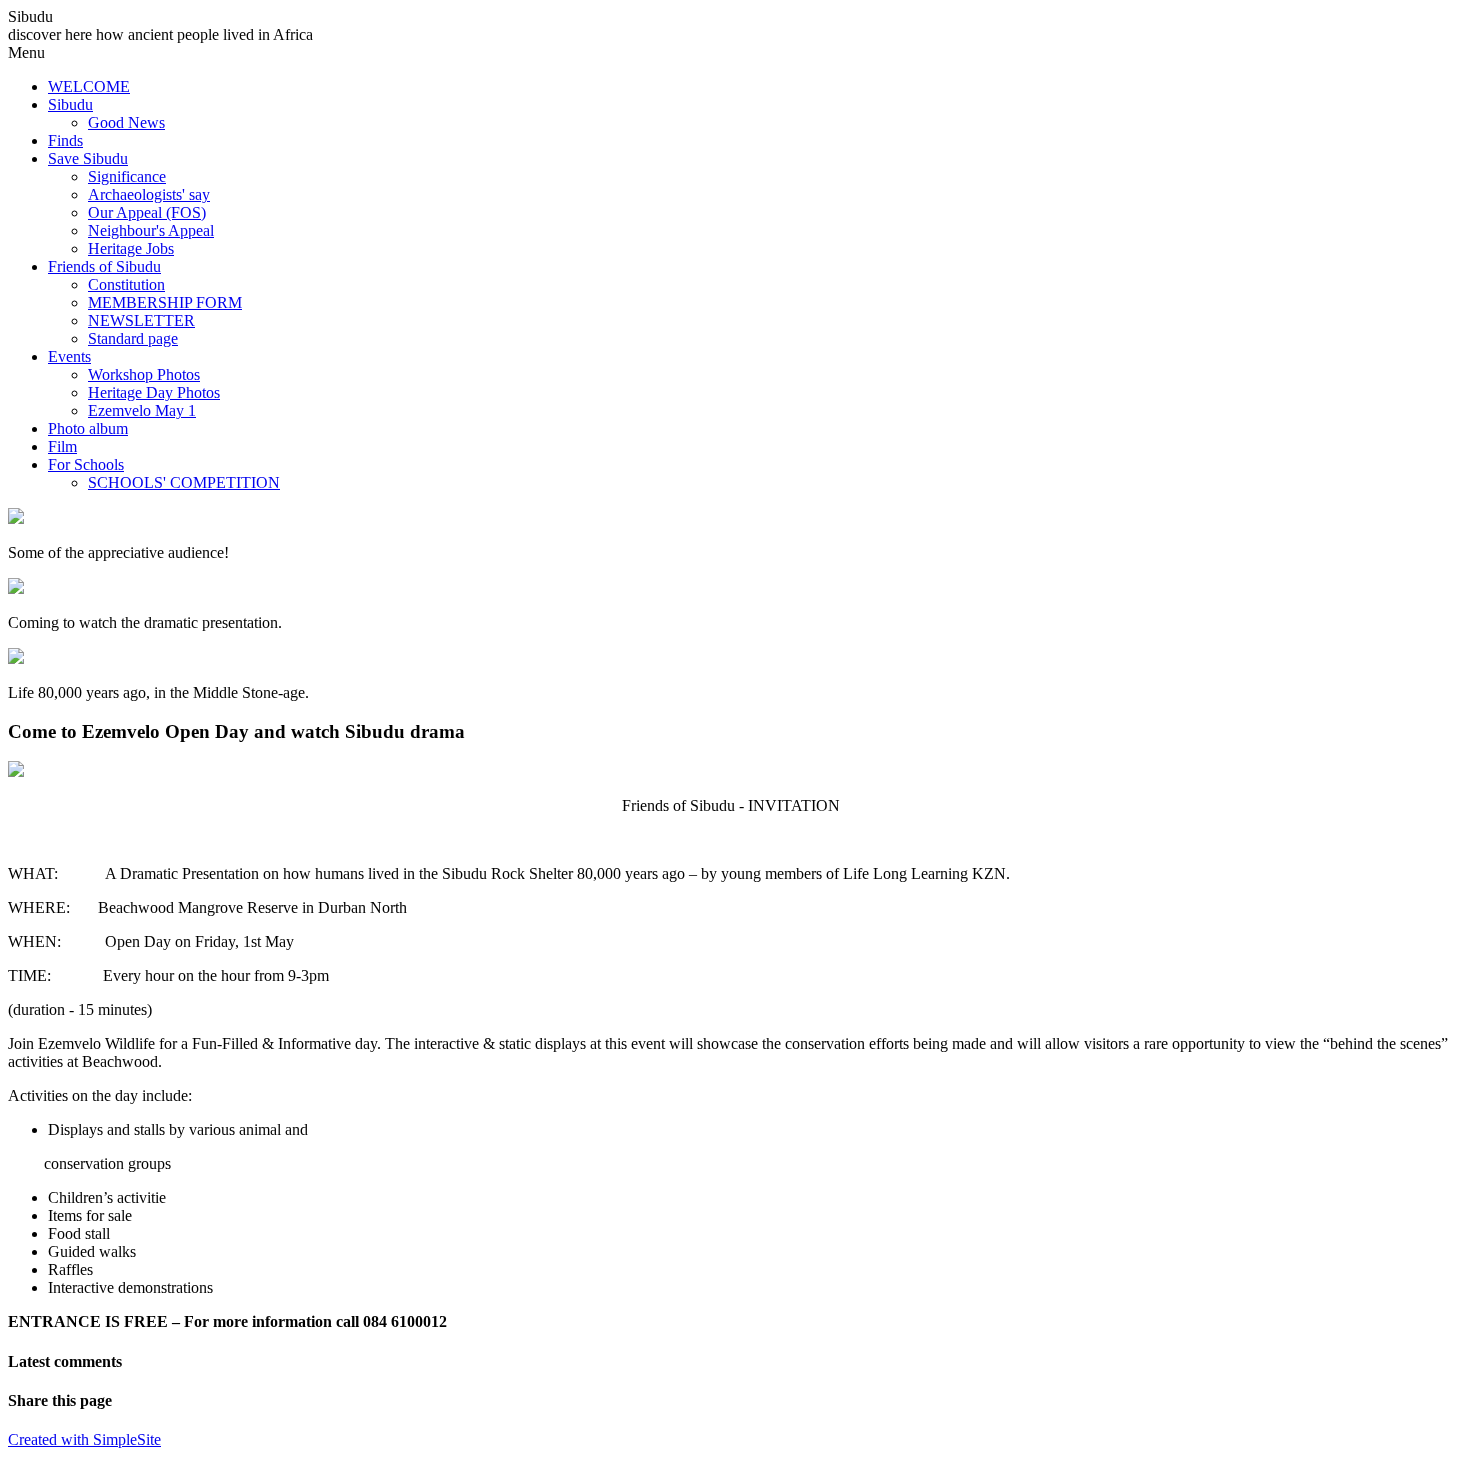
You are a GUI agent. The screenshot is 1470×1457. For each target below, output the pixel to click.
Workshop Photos (144, 374)
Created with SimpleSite (84, 1439)
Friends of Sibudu (104, 266)
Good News (126, 122)
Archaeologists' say (149, 194)
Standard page (133, 338)
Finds (65, 140)
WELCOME (89, 86)
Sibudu (70, 104)
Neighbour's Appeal (151, 230)
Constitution (126, 284)
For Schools (86, 464)
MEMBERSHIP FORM (165, 302)
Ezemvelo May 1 (142, 410)
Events (69, 356)
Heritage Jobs (131, 248)
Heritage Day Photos (154, 392)
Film (62, 446)
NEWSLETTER (141, 320)
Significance (127, 176)
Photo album (88, 428)
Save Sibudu (88, 158)
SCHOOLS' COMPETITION (184, 482)
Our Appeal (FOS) (147, 212)
